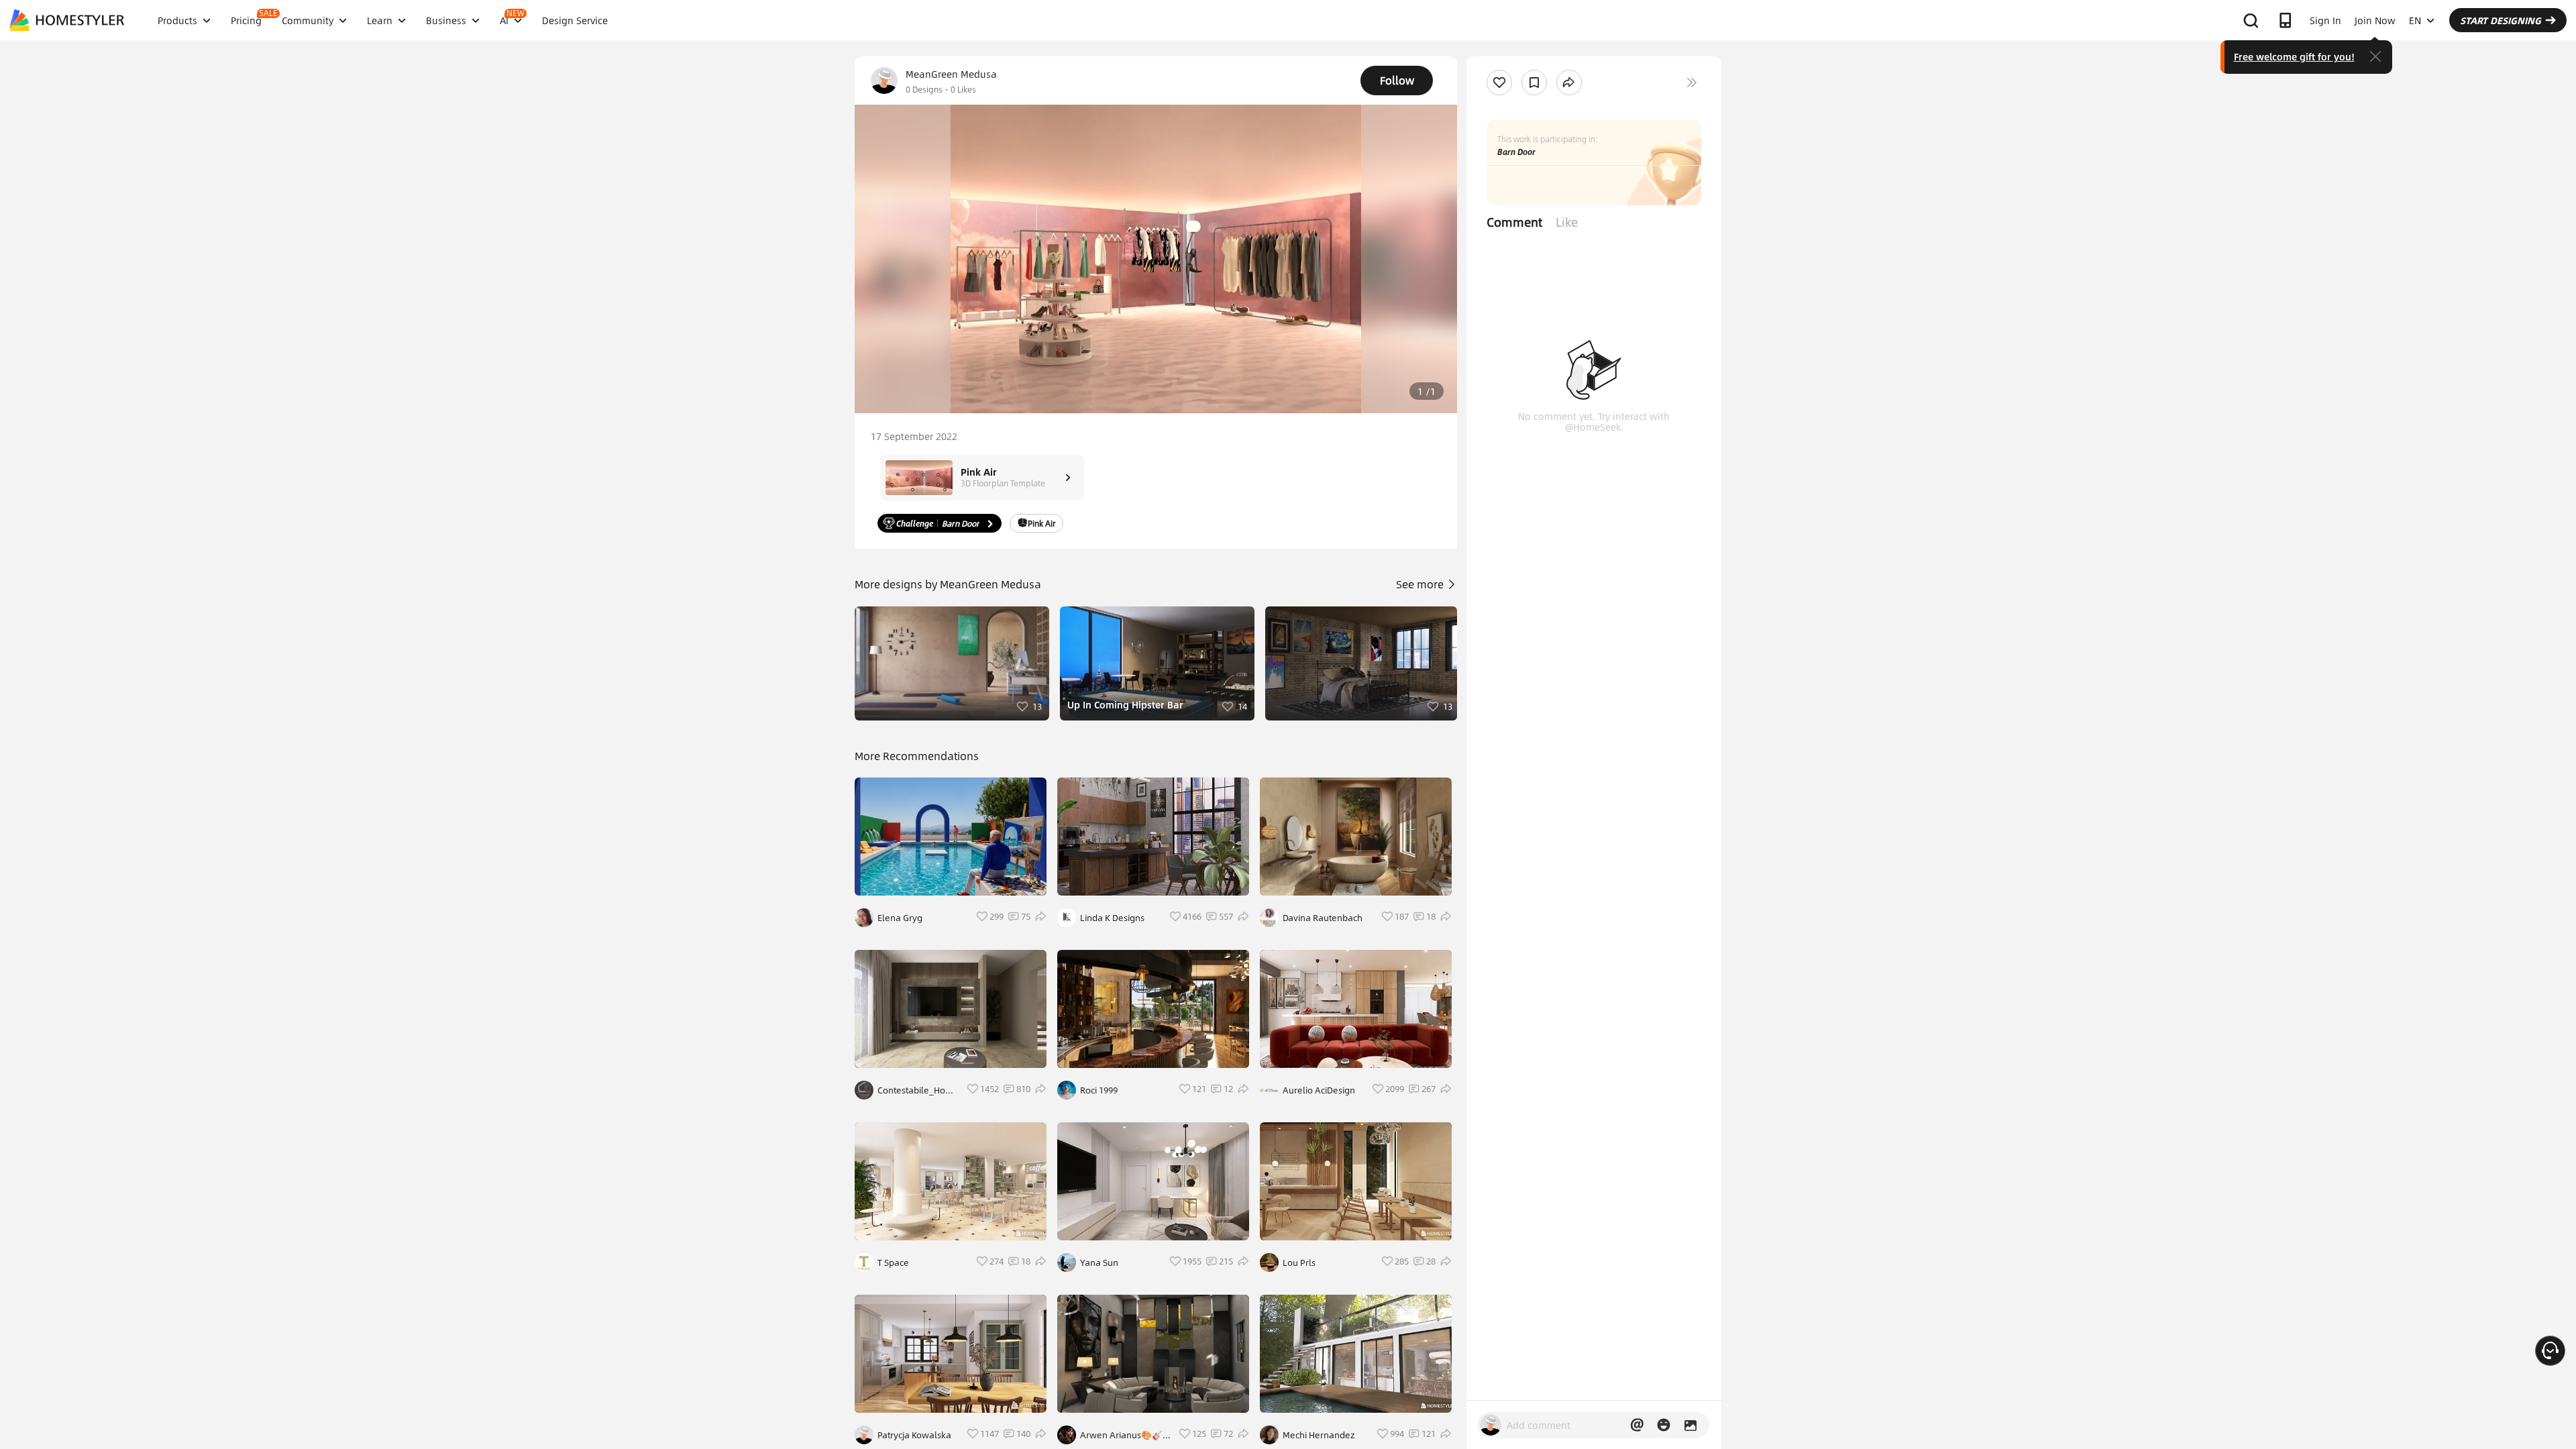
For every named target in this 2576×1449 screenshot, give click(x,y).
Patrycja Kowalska (914, 1435)
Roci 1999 (1099, 1090)
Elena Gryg (900, 918)
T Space (893, 1263)
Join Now (2375, 20)
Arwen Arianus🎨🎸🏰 (1121, 1435)
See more (1421, 584)
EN (2415, 20)
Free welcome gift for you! (2294, 56)
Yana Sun (1099, 1263)
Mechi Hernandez (1319, 1435)
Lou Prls (1299, 1263)
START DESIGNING (2501, 20)
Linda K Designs (1112, 918)
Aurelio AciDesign (1319, 1090)
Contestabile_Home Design (918, 1090)
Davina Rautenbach (1323, 918)
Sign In (2325, 20)
